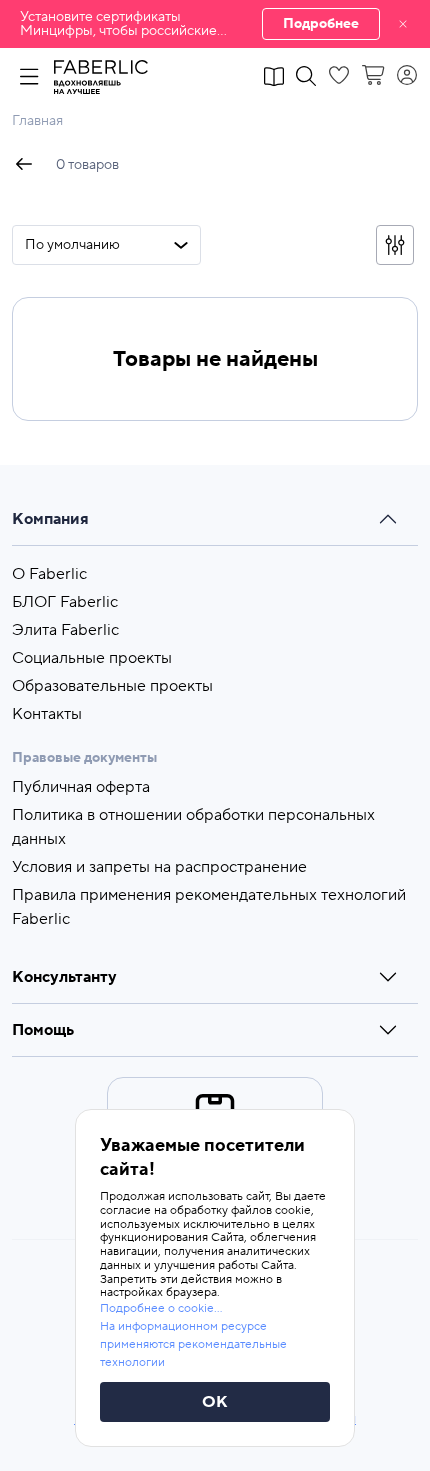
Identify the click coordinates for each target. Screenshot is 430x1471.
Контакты (47, 714)
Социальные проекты (92, 658)
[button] (215, 24)
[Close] (403, 24)
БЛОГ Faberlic (65, 602)
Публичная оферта (81, 787)
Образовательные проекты (112, 686)
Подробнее (321, 24)
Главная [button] (37, 121)
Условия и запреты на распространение (159, 867)
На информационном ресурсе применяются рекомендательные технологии (193, 1344)
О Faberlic (49, 574)
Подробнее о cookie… (161, 1308)
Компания (50, 519)
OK (215, 1402)
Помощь (43, 1030)
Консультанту (64, 977)
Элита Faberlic (65, 630)
